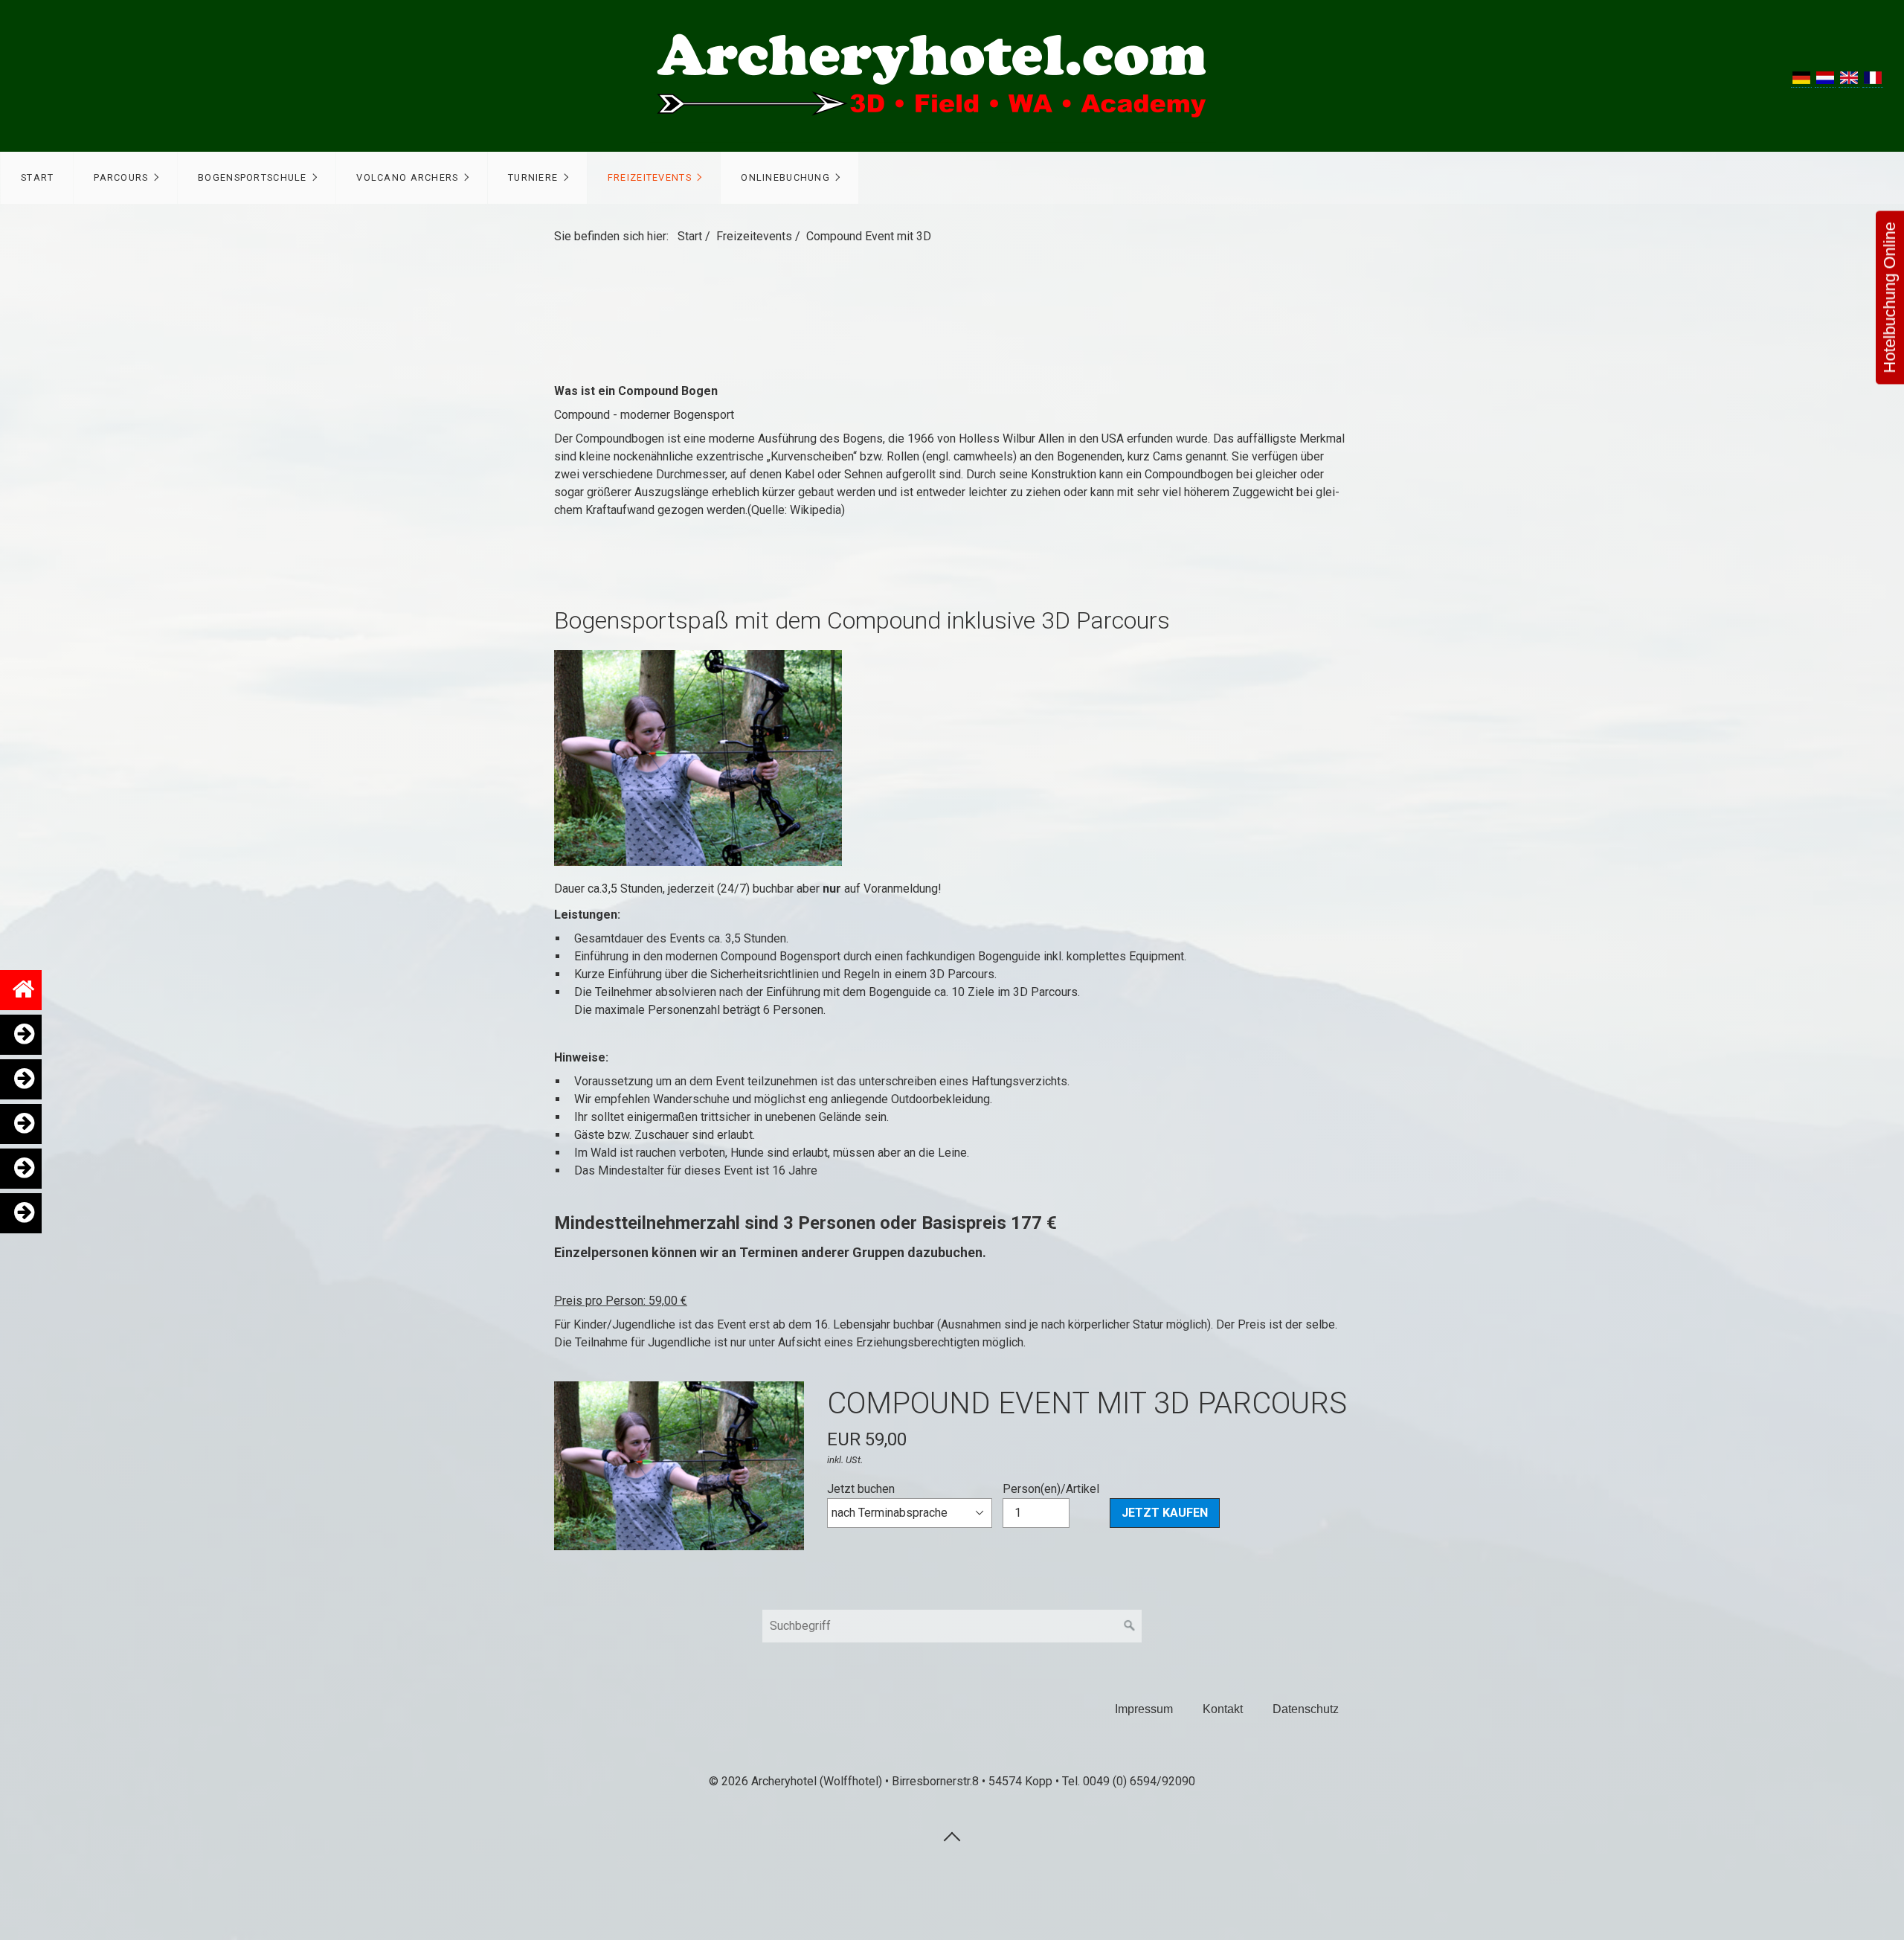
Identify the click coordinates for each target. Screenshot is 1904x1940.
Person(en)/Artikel (1051, 1489)
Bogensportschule (252, 177)
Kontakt (1223, 1709)
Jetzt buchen (861, 1489)
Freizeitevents (650, 177)
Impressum (1144, 1709)
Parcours (121, 177)
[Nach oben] (952, 1836)
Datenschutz (1306, 1709)
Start (37, 177)
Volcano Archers (407, 177)
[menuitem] (37, 178)
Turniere (533, 177)
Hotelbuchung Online (1889, 298)
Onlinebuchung (785, 177)
